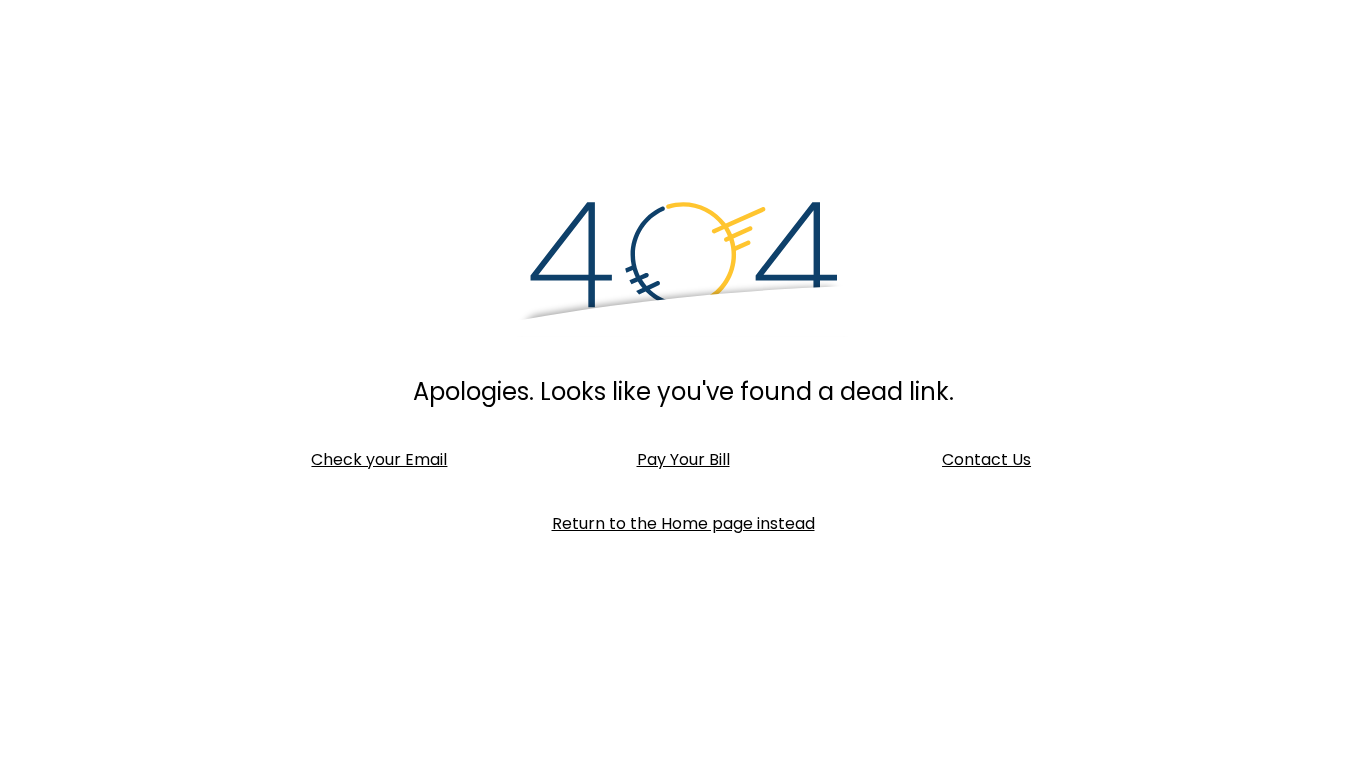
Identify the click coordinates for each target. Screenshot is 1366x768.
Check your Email (379, 459)
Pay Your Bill (683, 459)
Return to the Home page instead (683, 523)
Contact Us (986, 459)
